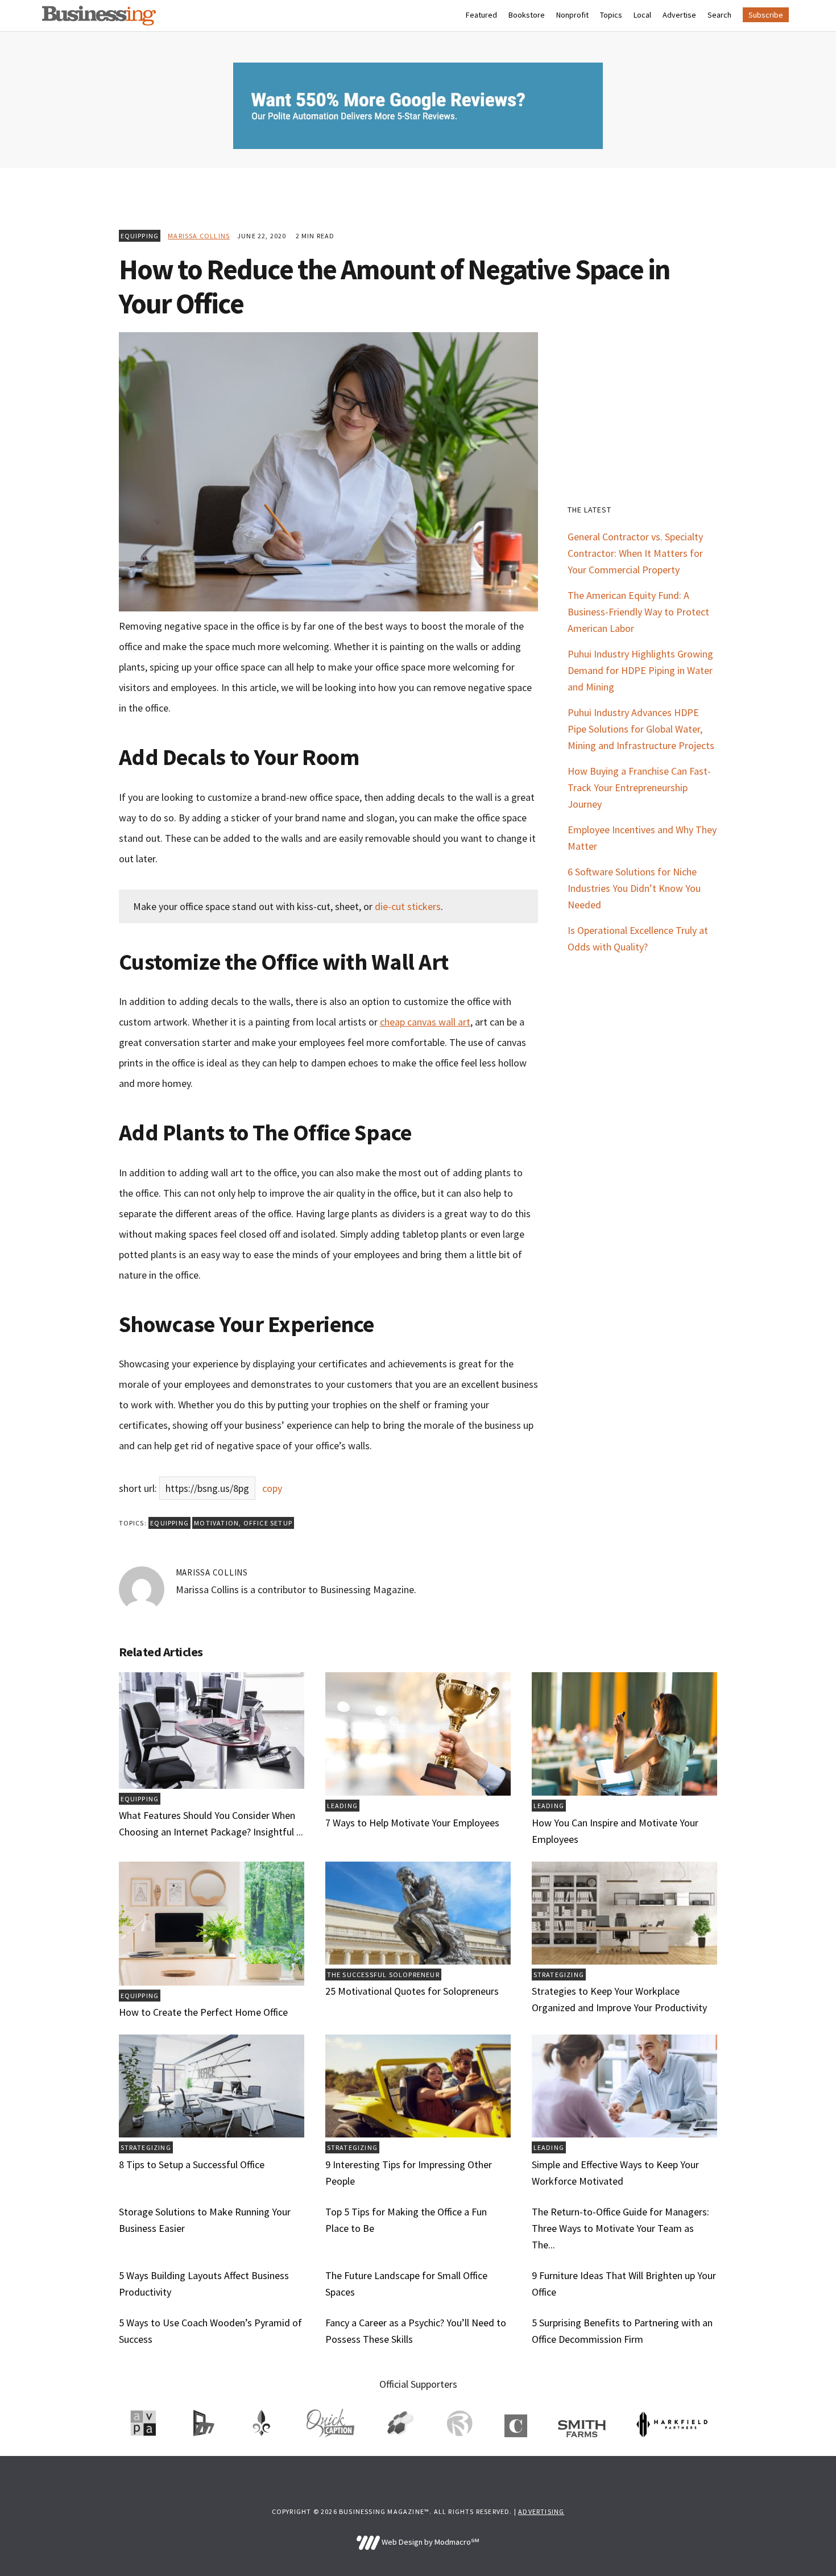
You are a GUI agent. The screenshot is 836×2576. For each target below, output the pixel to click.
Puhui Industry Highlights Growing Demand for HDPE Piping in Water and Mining (640, 670)
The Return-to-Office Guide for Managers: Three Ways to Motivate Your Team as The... (620, 2228)
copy (272, 1488)
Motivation (216, 1523)
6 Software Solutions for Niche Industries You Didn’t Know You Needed (634, 888)
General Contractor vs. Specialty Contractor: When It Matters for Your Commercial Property (635, 553)
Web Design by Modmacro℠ (429, 2542)
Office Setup (268, 1523)
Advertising (541, 2511)
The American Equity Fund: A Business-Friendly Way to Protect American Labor (638, 612)
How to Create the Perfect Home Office (203, 2012)
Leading (342, 1806)
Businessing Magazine (99, 16)
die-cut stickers (408, 906)
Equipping (140, 236)
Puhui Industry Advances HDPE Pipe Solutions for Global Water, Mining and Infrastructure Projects (641, 729)
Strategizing (559, 1975)
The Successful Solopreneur (383, 1975)
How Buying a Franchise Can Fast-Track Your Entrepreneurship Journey (639, 787)
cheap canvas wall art (425, 1022)
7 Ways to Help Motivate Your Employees (412, 1823)
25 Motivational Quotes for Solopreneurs (412, 1991)
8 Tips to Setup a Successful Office (192, 2164)
